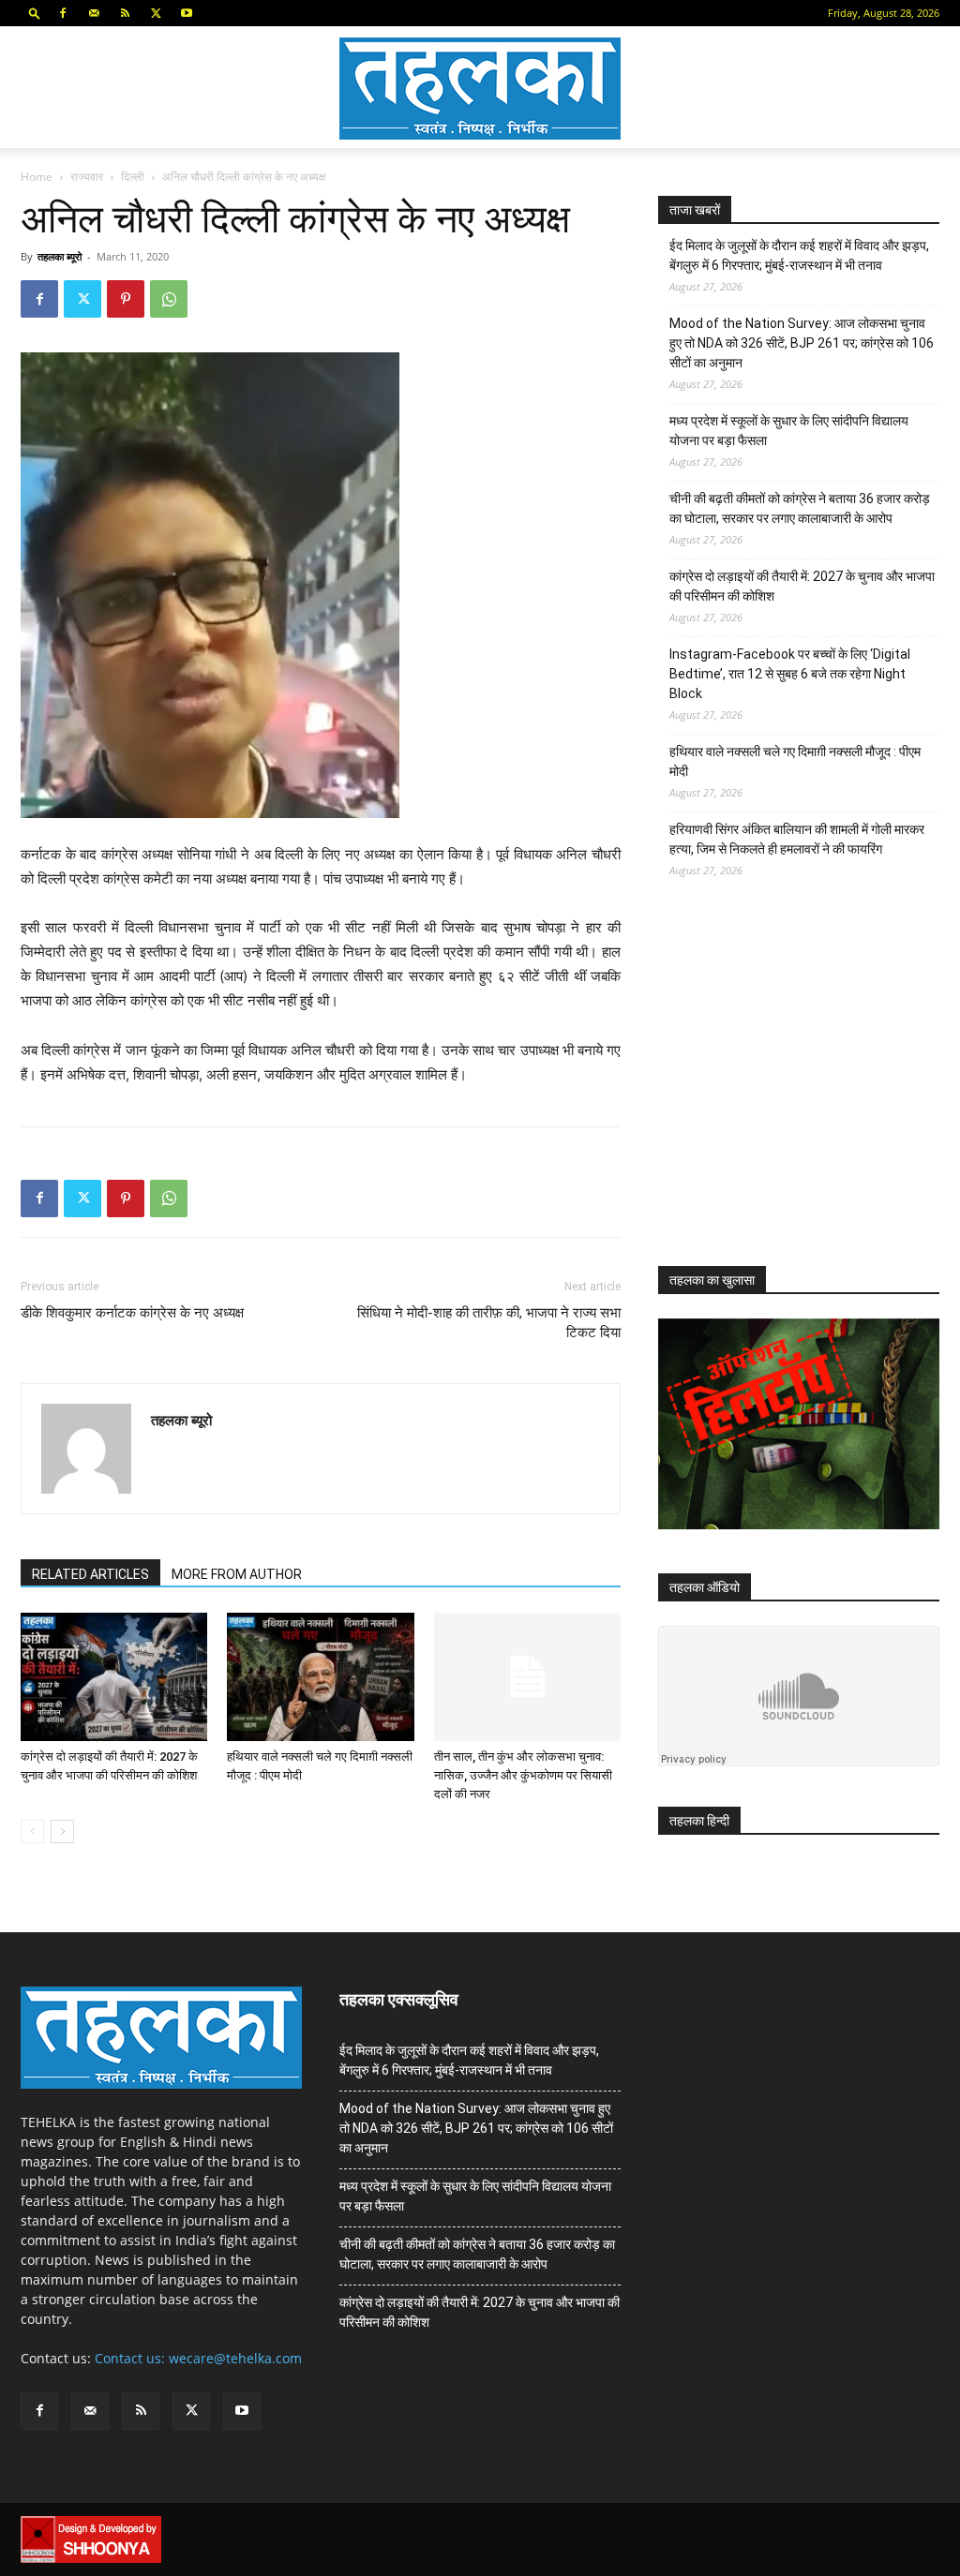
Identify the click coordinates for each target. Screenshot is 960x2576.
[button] (35, 13)
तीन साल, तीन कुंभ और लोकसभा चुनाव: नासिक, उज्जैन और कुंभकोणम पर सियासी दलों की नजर (523, 1775)
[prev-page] (32, 1831)
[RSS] (125, 13)
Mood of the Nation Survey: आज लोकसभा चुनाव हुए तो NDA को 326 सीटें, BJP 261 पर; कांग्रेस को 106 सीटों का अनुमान (802, 343)
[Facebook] (63, 13)
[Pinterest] (126, 299)
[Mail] (94, 13)
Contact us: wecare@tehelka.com (198, 2358)
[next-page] (62, 1831)
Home (37, 177)
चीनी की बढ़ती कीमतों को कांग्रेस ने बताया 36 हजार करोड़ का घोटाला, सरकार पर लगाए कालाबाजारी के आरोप (800, 508)
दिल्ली (133, 177)
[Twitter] (156, 13)
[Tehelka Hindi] (480, 89)
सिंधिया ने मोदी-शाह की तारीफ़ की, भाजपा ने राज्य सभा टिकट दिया (489, 1323)
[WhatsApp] (169, 299)
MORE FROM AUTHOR (237, 1574)
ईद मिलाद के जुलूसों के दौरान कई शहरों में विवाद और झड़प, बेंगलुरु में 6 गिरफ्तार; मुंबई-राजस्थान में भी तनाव (799, 255)
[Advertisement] (799, 1089)
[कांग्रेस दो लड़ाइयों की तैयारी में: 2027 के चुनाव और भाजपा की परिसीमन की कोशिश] (114, 1677)
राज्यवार (87, 177)
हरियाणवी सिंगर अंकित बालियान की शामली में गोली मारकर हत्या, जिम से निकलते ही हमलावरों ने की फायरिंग (797, 839)
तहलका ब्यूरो (60, 256)
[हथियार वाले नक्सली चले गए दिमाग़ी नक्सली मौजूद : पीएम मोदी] (320, 1677)
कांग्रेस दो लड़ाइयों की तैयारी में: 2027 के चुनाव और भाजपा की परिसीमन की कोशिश (802, 586)
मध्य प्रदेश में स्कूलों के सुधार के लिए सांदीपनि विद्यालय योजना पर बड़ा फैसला (789, 431)
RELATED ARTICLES (90, 1574)
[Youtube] (187, 13)
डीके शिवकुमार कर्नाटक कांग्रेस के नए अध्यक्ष (132, 1313)
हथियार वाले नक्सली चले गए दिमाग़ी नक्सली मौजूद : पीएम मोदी (795, 761)
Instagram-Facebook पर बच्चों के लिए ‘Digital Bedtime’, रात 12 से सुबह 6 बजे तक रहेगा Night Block (790, 674)
